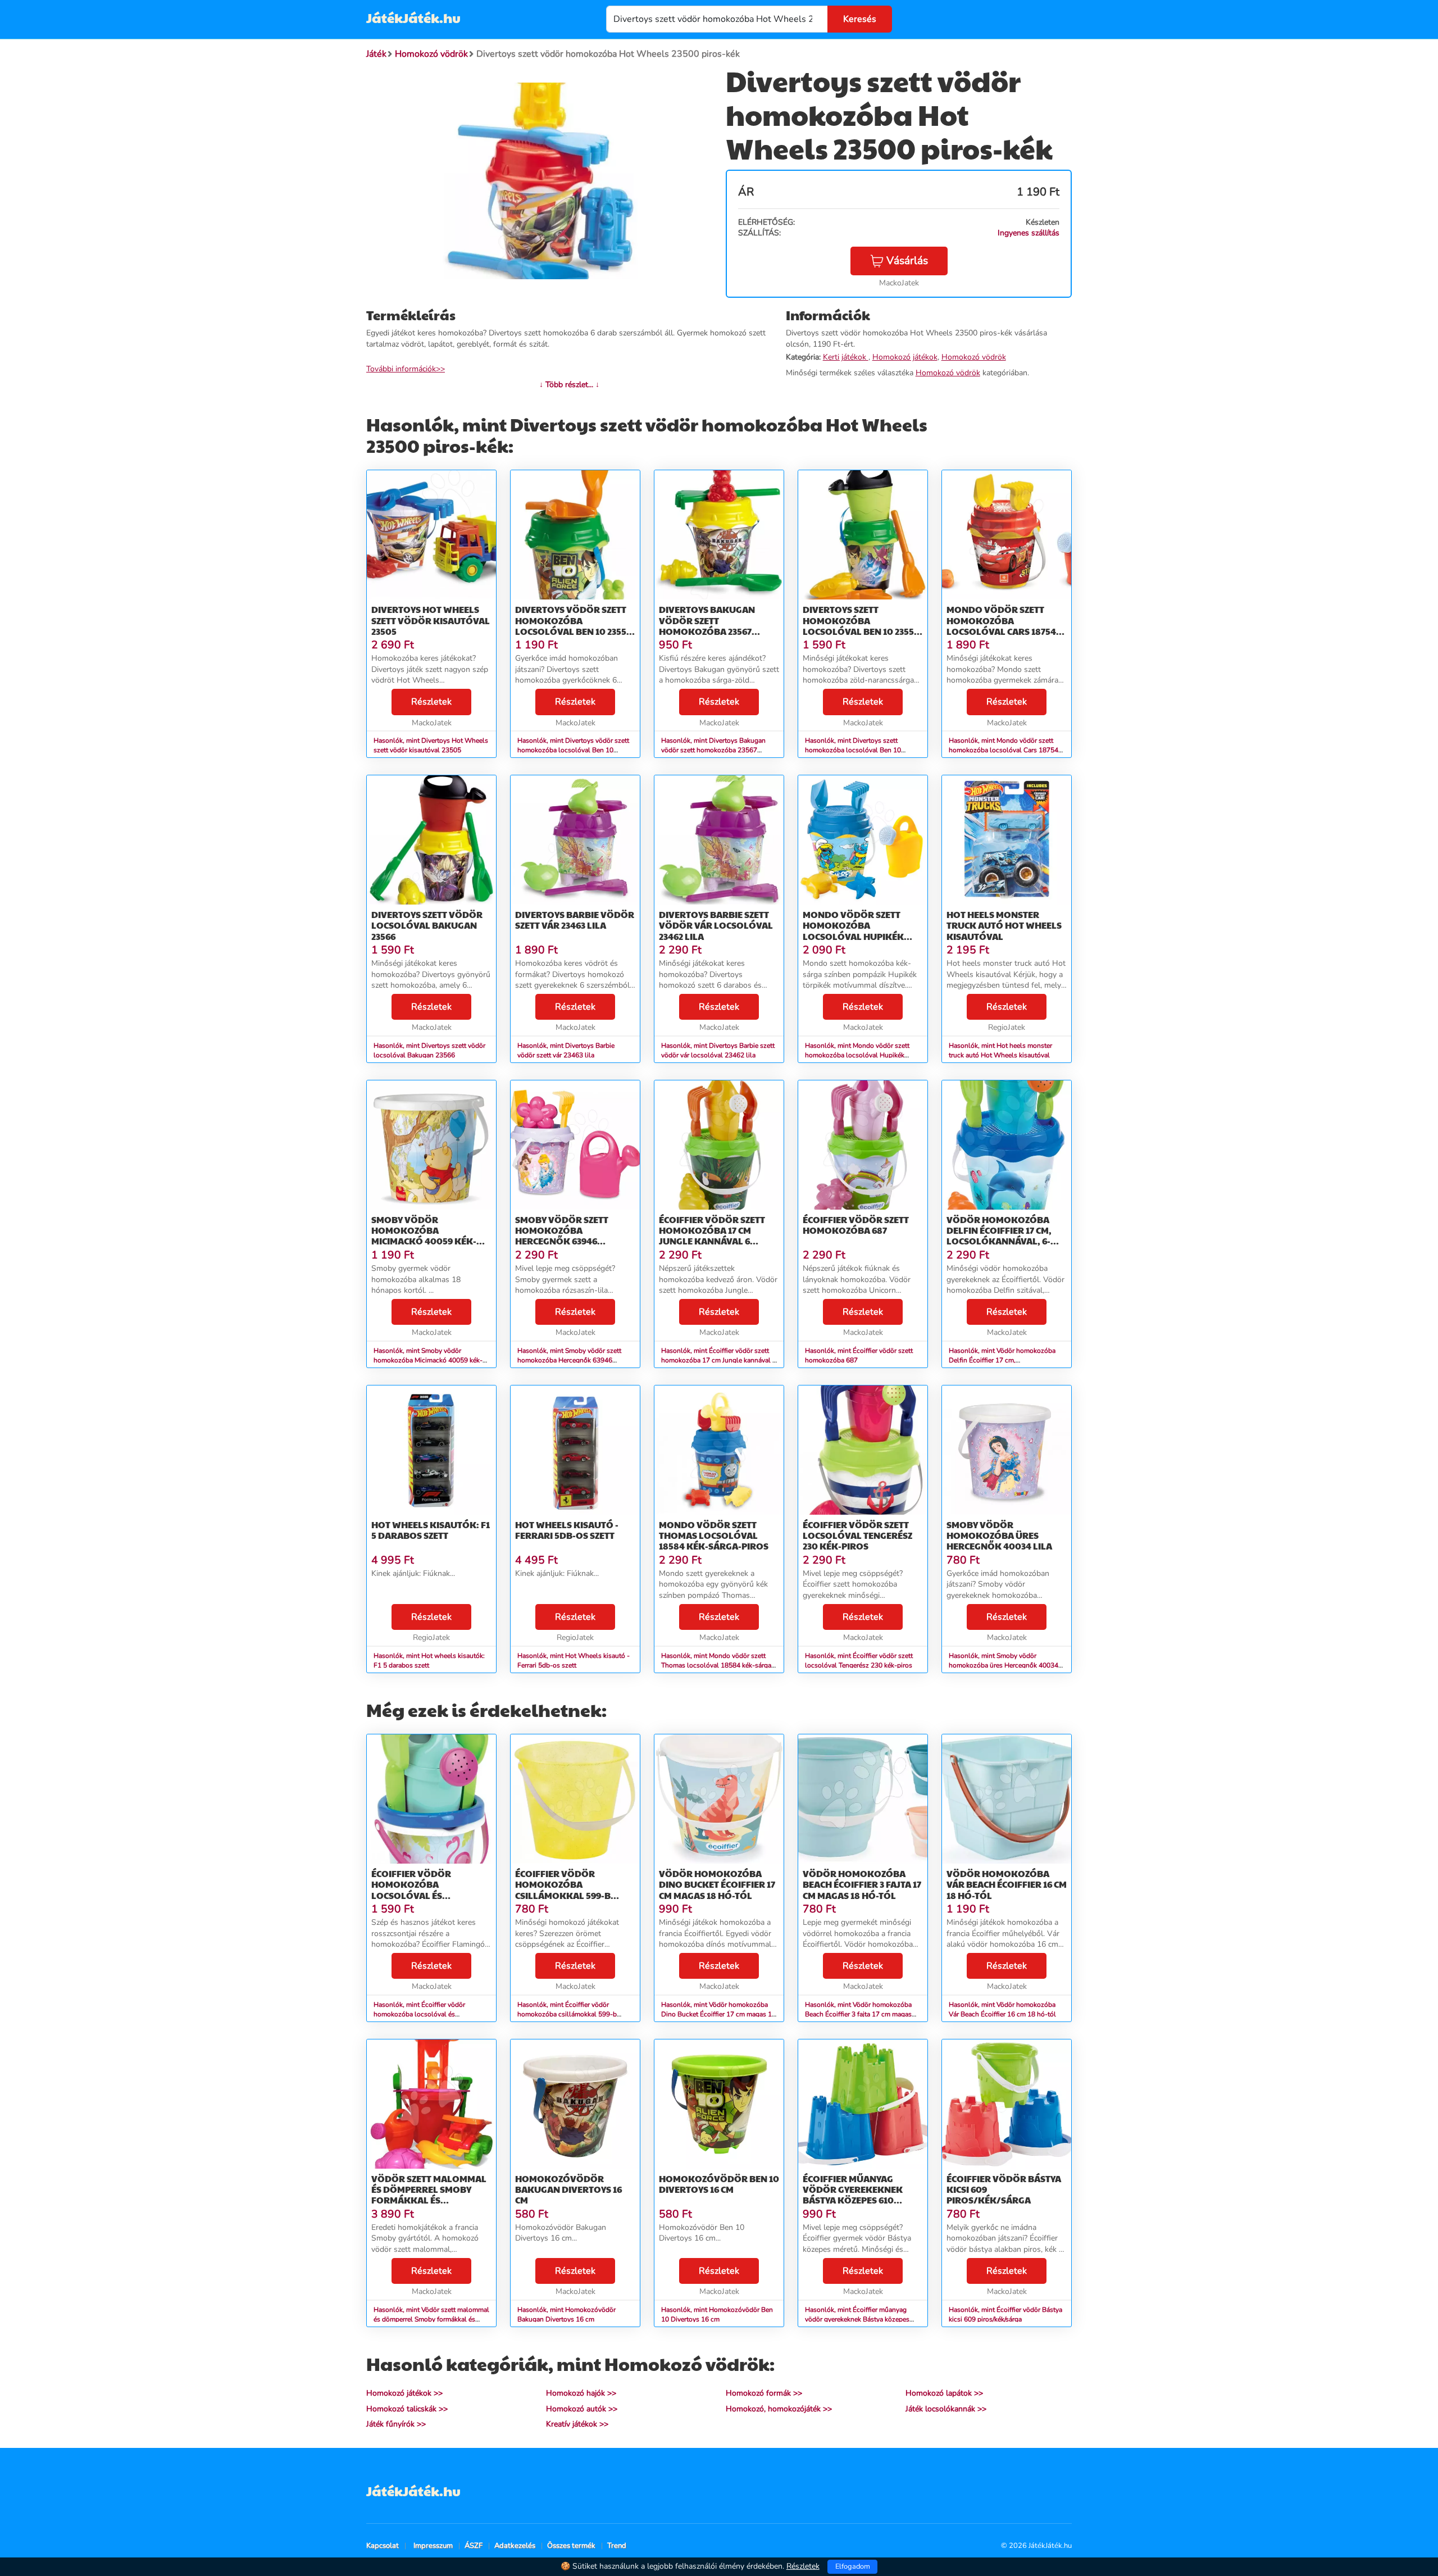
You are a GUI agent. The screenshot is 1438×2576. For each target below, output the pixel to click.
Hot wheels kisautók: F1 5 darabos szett (431, 1530)
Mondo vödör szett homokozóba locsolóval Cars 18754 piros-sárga (1001, 626)
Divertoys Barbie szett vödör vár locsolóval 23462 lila (716, 925)
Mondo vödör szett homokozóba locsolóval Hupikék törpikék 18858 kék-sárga (853, 936)
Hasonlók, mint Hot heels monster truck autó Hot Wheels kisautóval (1000, 1050)
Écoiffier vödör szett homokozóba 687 (856, 1225)
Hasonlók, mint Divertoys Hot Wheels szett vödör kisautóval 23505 (431, 745)
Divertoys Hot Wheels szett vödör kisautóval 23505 (431, 620)
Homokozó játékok (905, 357)
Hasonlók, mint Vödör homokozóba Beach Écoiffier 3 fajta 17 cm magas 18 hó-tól (858, 2014)
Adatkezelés (515, 2546)
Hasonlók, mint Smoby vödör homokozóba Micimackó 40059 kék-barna (428, 1360)
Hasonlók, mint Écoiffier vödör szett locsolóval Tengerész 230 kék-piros (859, 1660)
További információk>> (406, 369)
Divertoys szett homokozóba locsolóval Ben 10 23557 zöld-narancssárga (861, 626)
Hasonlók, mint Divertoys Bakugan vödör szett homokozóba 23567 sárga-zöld (713, 750)
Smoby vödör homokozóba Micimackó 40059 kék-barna (424, 1236)
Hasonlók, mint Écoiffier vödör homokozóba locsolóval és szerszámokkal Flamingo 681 (419, 2014)
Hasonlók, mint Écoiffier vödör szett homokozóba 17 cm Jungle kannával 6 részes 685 (719, 1360)
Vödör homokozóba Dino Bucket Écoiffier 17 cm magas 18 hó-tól (717, 1884)
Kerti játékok (846, 357)
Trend (617, 2546)
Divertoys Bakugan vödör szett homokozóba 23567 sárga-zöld (707, 626)
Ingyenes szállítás (1029, 233)
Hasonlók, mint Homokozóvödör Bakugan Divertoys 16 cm (566, 2314)
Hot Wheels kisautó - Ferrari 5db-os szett (567, 1530)
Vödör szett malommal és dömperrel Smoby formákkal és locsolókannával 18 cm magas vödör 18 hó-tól (430, 2200)
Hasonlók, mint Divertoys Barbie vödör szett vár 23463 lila (566, 1050)
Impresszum (433, 2546)
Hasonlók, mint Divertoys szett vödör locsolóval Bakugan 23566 (429, 1050)
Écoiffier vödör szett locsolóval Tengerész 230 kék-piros (857, 1535)
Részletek (431, 702)
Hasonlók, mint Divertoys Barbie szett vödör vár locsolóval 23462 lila (718, 1050)
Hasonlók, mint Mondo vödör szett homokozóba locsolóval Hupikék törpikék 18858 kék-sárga (857, 1055)
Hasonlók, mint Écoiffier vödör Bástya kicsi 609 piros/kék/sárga (1005, 2314)
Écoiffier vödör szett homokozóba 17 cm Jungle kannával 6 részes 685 (712, 1236)
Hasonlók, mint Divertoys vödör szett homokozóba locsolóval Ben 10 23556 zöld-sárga (573, 750)
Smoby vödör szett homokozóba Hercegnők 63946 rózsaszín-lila (562, 1236)
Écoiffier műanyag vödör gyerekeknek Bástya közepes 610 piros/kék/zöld (853, 2195)
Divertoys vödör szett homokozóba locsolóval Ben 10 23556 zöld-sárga (573, 626)
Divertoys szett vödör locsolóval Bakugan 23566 (427, 925)
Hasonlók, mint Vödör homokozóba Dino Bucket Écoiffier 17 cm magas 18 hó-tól (718, 2014)
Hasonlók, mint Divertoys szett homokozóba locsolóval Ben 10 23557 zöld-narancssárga (853, 750)
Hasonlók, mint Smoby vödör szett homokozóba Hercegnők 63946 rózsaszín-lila (569, 1360)
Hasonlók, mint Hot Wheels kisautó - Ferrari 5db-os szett (574, 1660)
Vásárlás (907, 261)
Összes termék (571, 2546)
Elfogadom (853, 2566)
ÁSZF (474, 2546)
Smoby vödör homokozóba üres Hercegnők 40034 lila (999, 1535)
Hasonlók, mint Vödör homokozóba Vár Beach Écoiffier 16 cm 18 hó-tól (1002, 2009)
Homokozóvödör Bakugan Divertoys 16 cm (568, 2189)
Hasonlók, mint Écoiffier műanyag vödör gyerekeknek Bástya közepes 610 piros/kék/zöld (857, 2319)
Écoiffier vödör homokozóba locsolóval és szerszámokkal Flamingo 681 (411, 1895)
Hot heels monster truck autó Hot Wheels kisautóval (1004, 925)
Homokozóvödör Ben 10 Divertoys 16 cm (719, 2184)
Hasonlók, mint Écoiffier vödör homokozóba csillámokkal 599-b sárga (567, 2014)
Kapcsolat (383, 2546)
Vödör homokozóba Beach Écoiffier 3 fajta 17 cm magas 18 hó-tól (862, 1884)
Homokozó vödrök (974, 357)
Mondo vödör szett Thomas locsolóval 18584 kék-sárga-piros (714, 1535)
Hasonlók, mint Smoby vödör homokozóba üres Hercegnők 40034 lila (1004, 1665)
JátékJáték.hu (413, 17)
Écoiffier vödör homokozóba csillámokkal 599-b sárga (563, 1890)
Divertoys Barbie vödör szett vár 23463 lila (575, 920)
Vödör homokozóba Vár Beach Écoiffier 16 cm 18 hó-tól (1007, 1884)
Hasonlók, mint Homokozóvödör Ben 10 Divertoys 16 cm (717, 2314)
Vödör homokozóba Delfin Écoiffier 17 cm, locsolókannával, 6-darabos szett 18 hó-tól (1005, 1236)
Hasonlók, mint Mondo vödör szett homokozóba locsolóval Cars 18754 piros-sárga (1004, 750)
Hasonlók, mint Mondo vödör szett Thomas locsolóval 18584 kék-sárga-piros (718, 1665)
